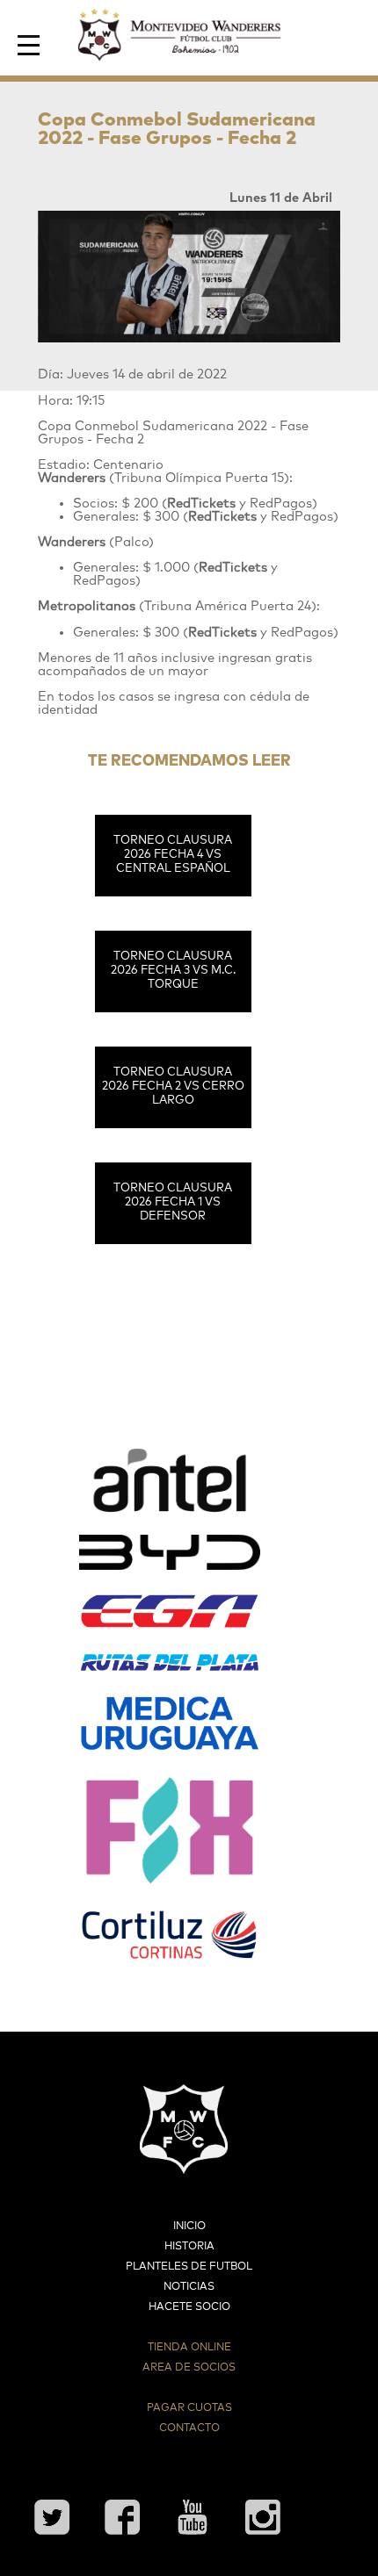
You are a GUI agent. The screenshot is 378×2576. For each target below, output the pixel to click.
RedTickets (201, 504)
